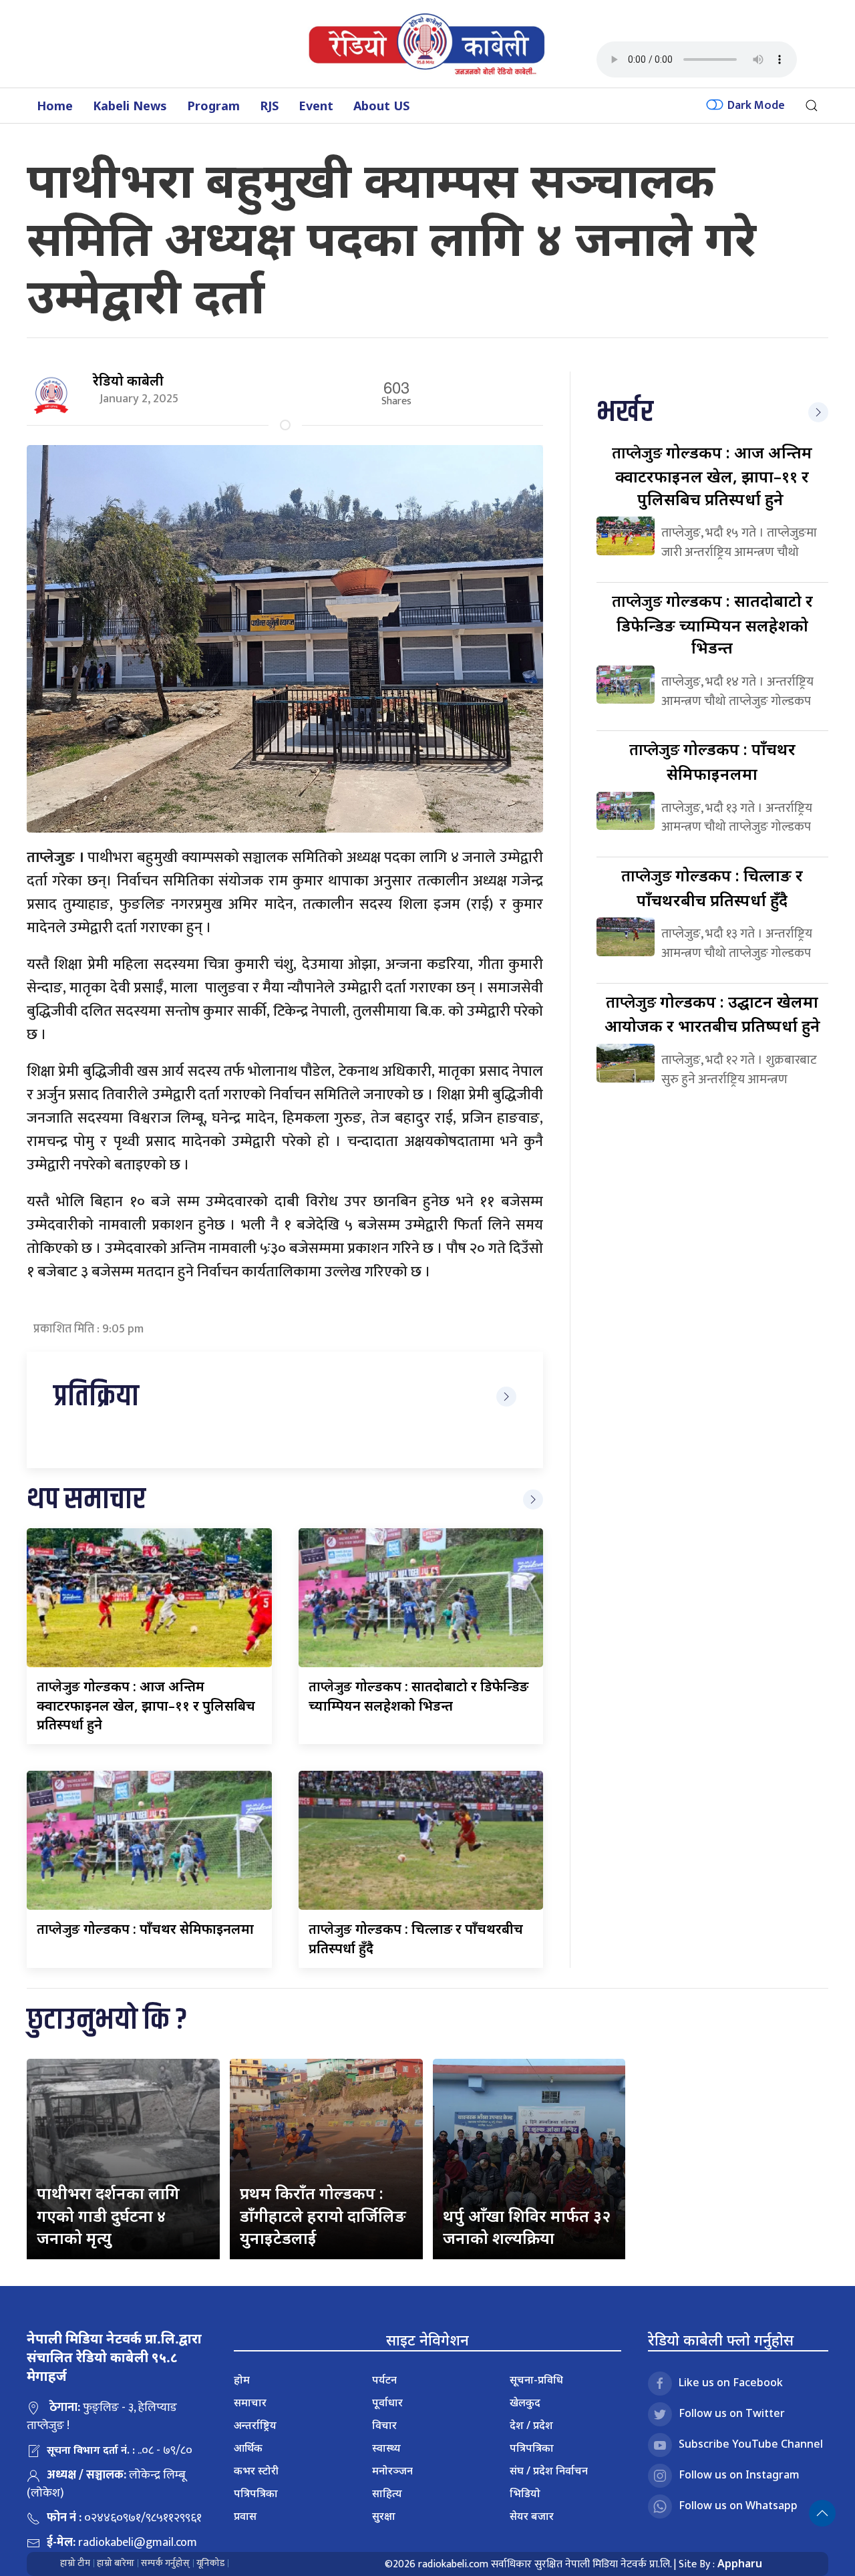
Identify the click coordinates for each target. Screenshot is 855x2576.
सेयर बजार (532, 2516)
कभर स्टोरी (256, 2470)
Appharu (740, 2563)
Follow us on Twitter (732, 2413)
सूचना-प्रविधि (536, 2380)
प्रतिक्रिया (96, 1397)
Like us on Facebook (731, 2382)
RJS (269, 106)
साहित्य (387, 2493)
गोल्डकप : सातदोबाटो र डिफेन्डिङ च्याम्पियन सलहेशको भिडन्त (712, 624)
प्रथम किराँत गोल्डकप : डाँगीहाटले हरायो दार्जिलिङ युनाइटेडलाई (323, 2215)
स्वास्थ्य (386, 2448)
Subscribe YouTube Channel (751, 2444)
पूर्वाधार (387, 2402)
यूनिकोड (210, 2563)
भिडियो (525, 2493)
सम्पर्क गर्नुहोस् (165, 2563)
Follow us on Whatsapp (738, 2505)
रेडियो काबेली (128, 381)
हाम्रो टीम (75, 2563)
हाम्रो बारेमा (116, 2563)
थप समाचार (86, 1500)
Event (316, 106)
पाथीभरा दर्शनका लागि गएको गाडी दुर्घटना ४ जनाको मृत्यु (108, 2215)
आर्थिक (248, 2448)
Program (213, 106)
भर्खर (625, 413)
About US (381, 106)
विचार (384, 2425)
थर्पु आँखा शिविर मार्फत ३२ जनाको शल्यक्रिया (527, 2227)
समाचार (250, 2402)
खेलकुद (525, 2402)
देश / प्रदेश (531, 2425)
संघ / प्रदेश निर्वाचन (549, 2470)
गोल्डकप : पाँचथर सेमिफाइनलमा (145, 1929)
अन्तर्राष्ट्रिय (255, 2425)
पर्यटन (384, 2380)
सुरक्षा (384, 2516)
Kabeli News (130, 106)
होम (242, 2380)
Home (55, 106)
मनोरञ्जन (392, 2470)
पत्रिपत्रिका (256, 2493)
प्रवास (245, 2516)
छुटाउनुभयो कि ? (107, 2020)
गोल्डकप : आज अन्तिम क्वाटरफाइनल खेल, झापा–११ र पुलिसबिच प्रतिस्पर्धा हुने (146, 1705)
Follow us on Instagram (739, 2474)
